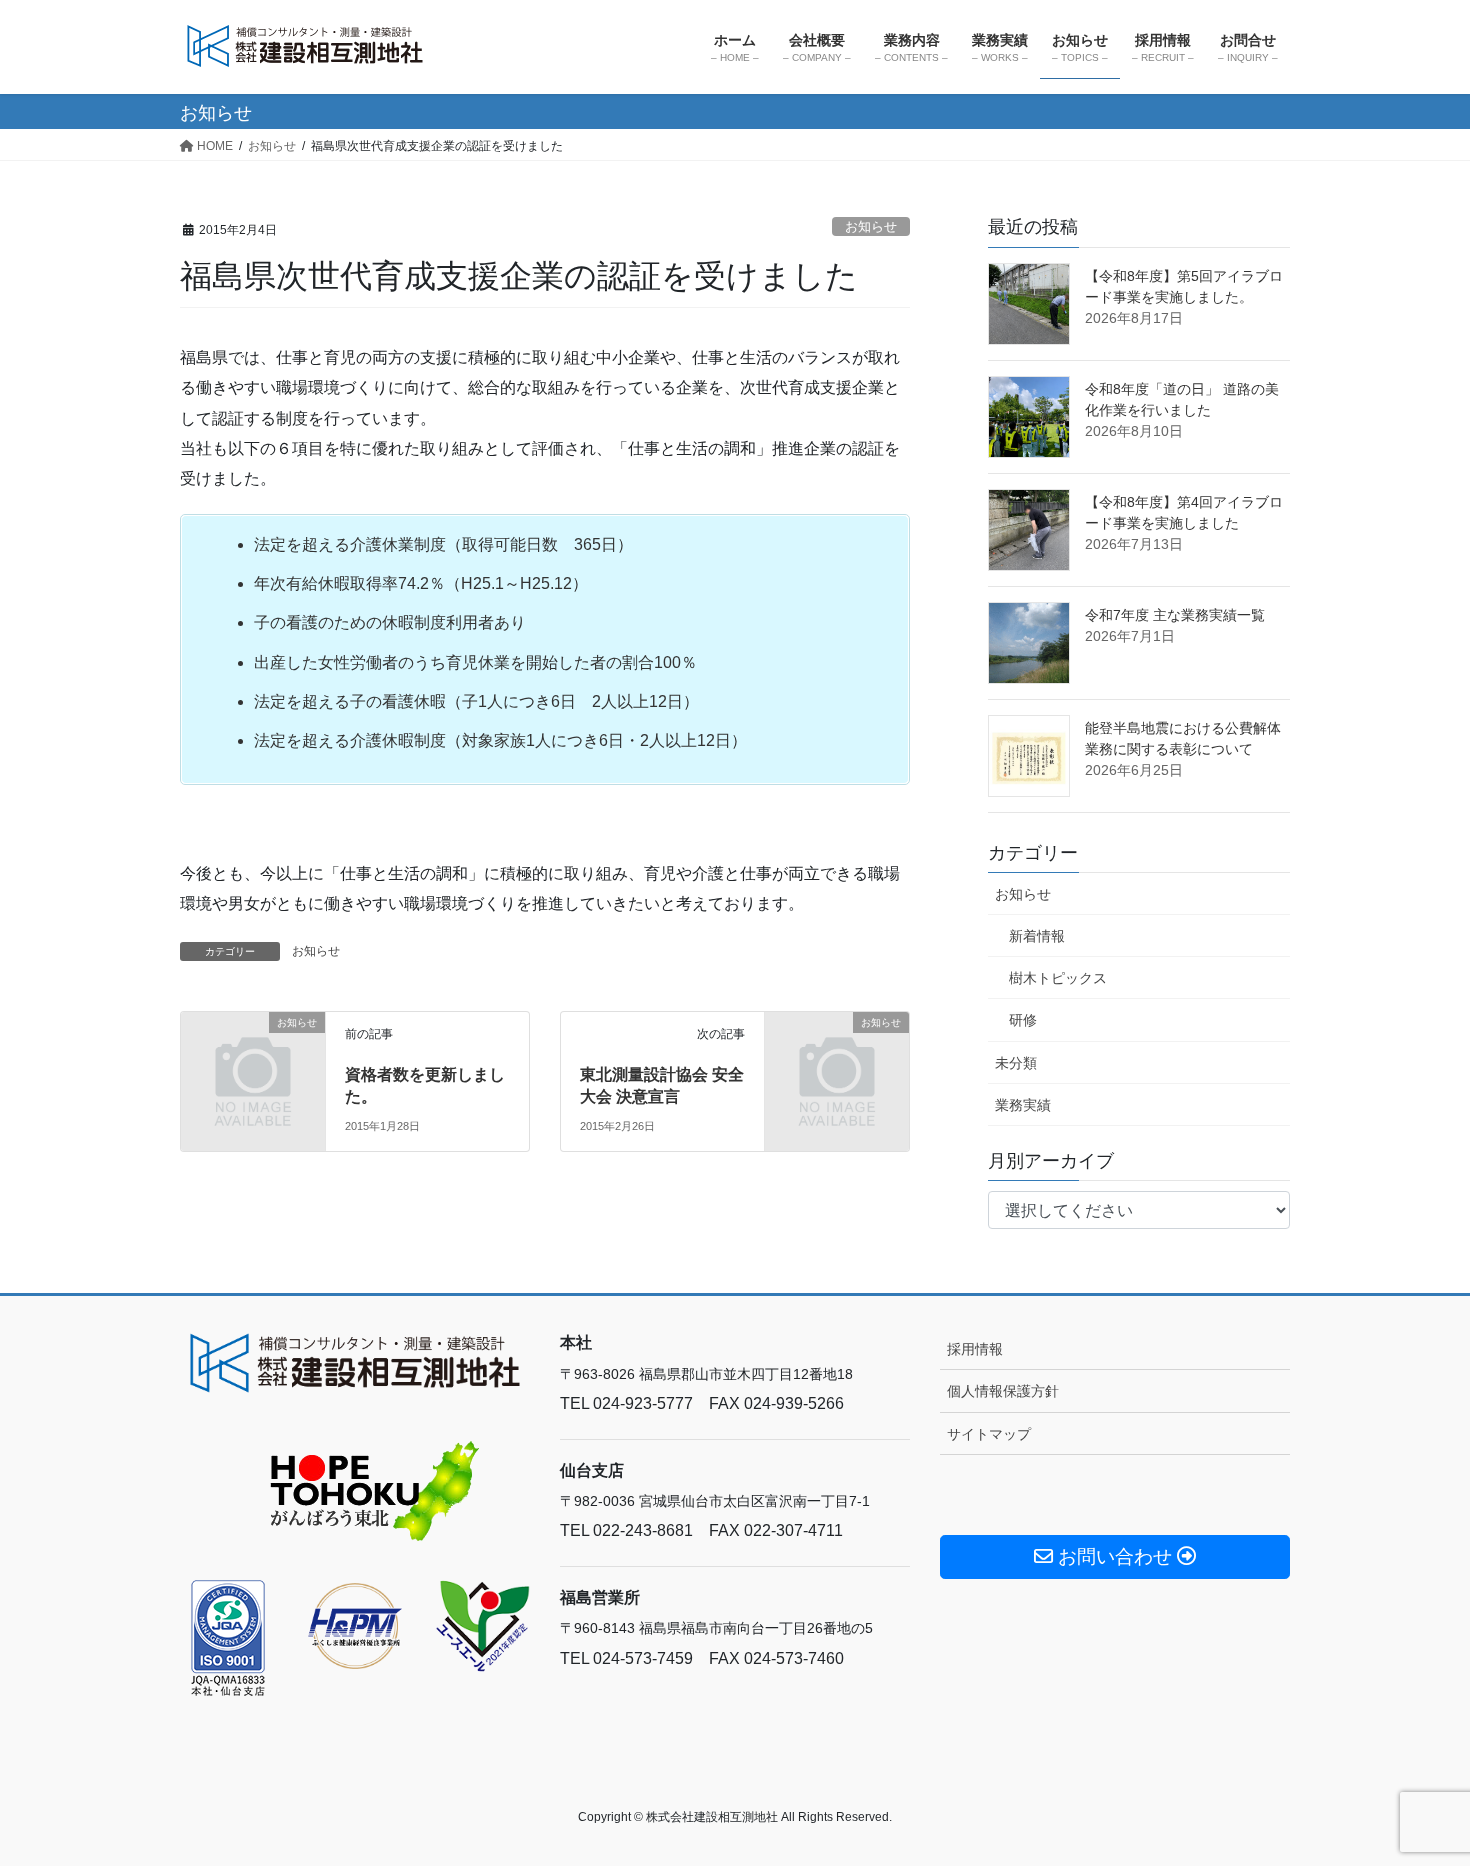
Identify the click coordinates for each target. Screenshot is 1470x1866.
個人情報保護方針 (1003, 1391)
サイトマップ (989, 1434)
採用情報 (975, 1349)
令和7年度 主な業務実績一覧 (1175, 615)
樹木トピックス (1058, 978)
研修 (1023, 1020)
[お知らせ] (253, 1060)
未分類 (1016, 1063)
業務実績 (1023, 1105)
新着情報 (1037, 936)
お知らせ (871, 226)
